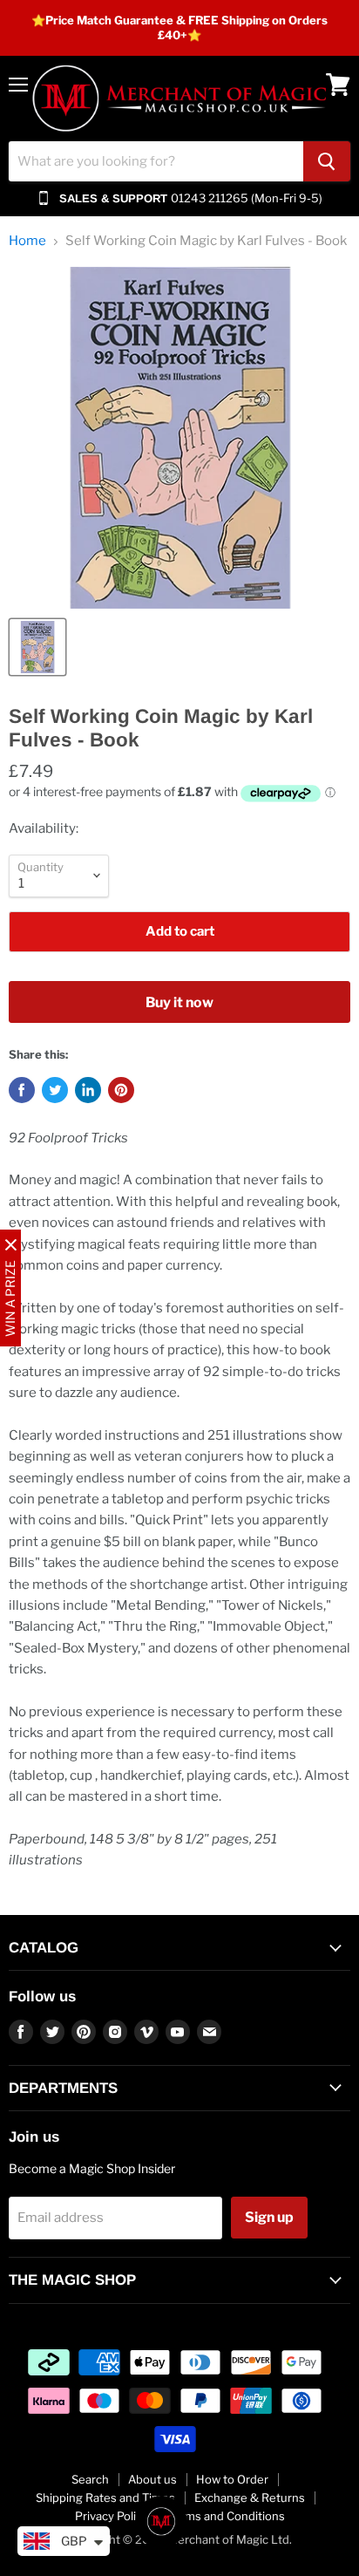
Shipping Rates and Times (105, 2498)
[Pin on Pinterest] (121, 1090)
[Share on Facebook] (22, 1090)
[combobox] (156, 161)
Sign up (269, 2217)
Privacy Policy (112, 2516)
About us (152, 2479)
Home (27, 241)
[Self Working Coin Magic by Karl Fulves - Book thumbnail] (37, 647)
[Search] (327, 161)
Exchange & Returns (250, 2498)
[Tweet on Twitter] (55, 1090)
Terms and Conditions (226, 2516)
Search (90, 2479)
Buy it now (179, 1002)
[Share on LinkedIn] (88, 1090)
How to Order (232, 2479)
